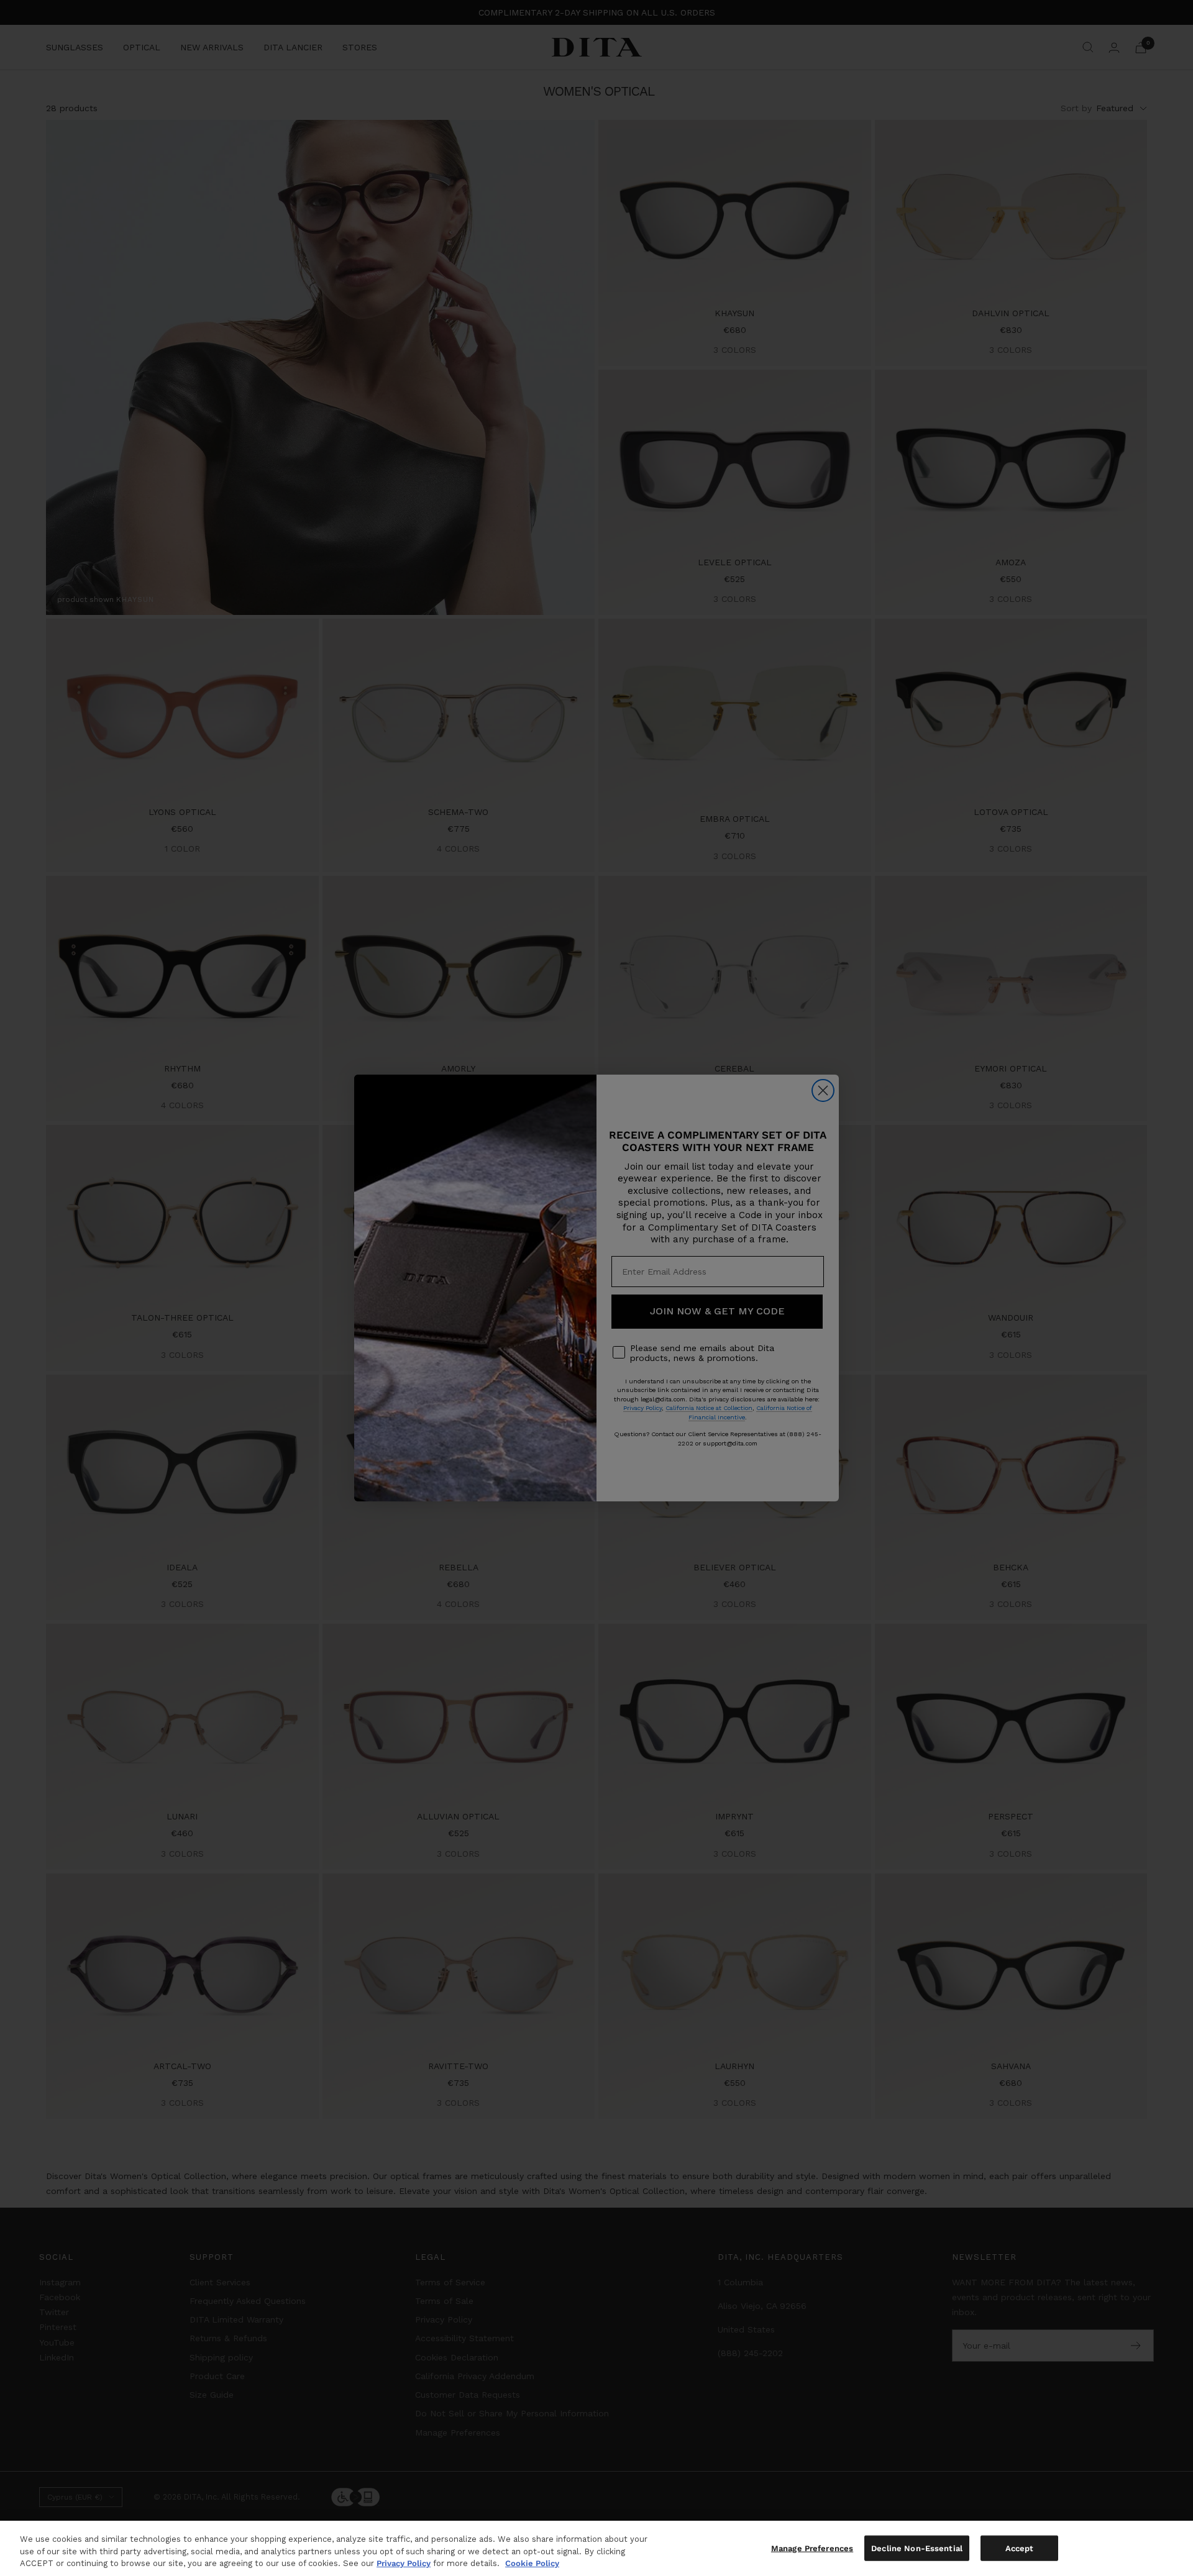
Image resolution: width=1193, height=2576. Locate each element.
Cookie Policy (532, 2563)
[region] (596, 2548)
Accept (1020, 2548)
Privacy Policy (404, 2563)
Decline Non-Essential (917, 2548)
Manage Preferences (812, 2548)
